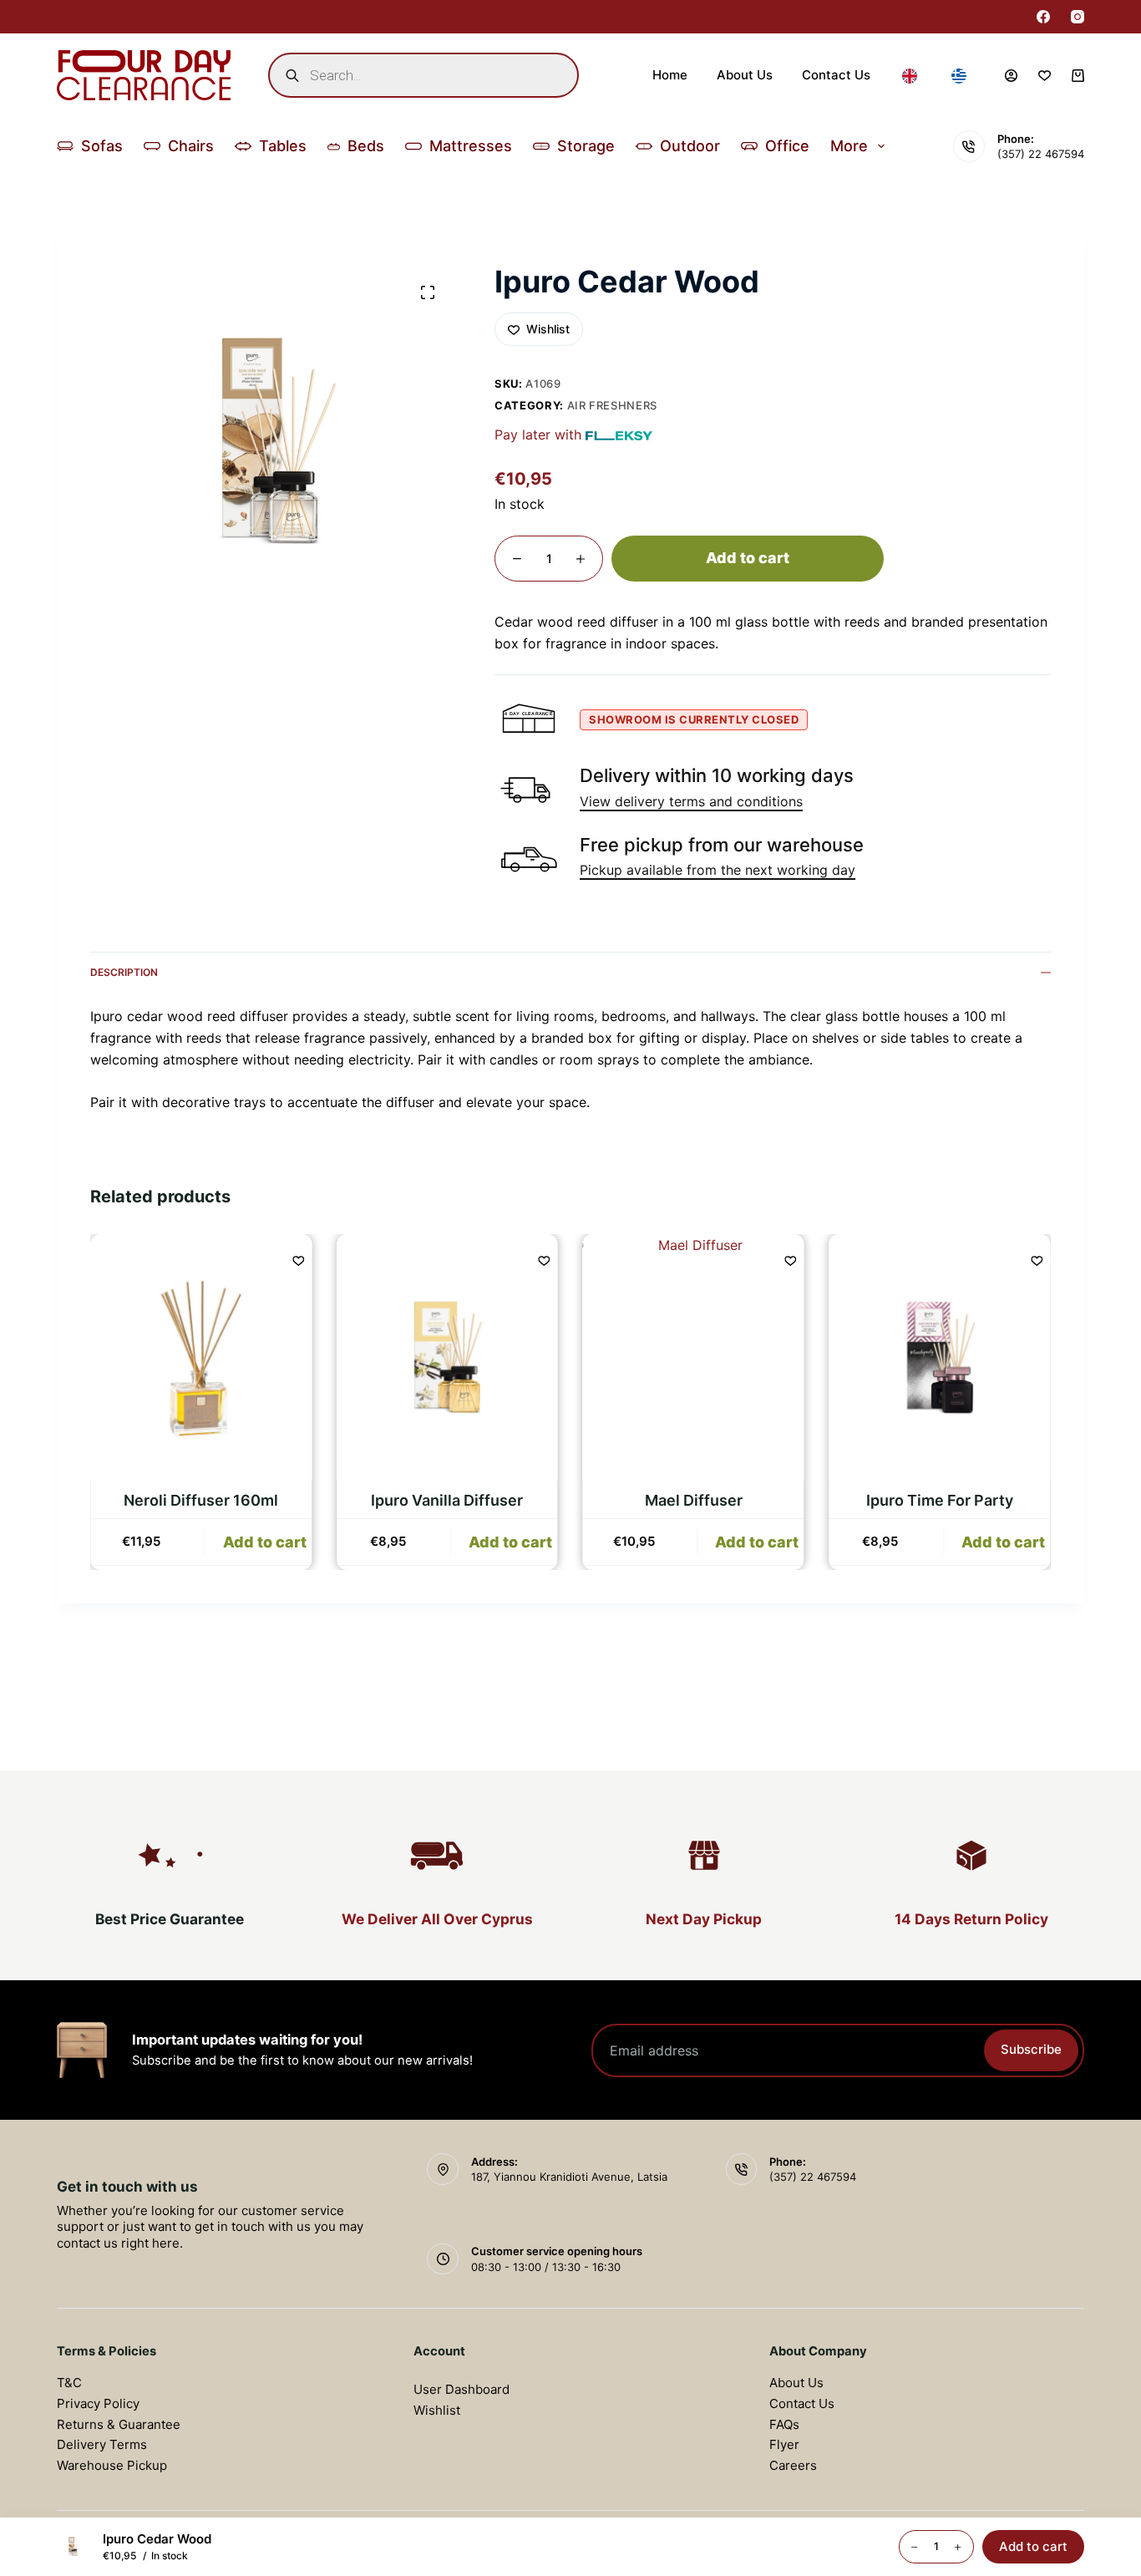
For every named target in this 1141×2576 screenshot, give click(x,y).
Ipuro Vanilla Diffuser (448, 1500)
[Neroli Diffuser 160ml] (201, 1357)
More (849, 146)
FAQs (784, 2424)
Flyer (784, 2444)
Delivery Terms (102, 2444)
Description (124, 972)
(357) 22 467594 (1041, 154)
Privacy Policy (98, 2403)
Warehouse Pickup (112, 2465)
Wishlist (437, 2410)
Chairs (191, 146)
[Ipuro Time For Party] (940, 1357)
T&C (69, 2383)
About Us (745, 75)
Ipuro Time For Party (940, 1500)
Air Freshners (612, 405)
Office (787, 146)
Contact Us (836, 75)
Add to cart (748, 558)
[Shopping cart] (1078, 76)
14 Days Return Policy (971, 1919)
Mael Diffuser (694, 1500)
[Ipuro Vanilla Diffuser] (447, 1357)
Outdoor (690, 146)
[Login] (1011, 76)
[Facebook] (1043, 17)
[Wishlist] (1045, 76)
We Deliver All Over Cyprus (437, 1919)
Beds (366, 146)
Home (670, 75)
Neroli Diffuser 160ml (201, 1500)
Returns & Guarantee (119, 2424)
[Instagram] (1078, 17)
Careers (793, 2465)
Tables (283, 146)
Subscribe (1031, 2049)
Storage (586, 146)
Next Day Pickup (704, 1919)
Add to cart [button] (265, 1542)
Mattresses (471, 146)
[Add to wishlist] (298, 1260)
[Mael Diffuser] (694, 1357)
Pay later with (538, 434)
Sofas (102, 146)
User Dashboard (461, 2389)
